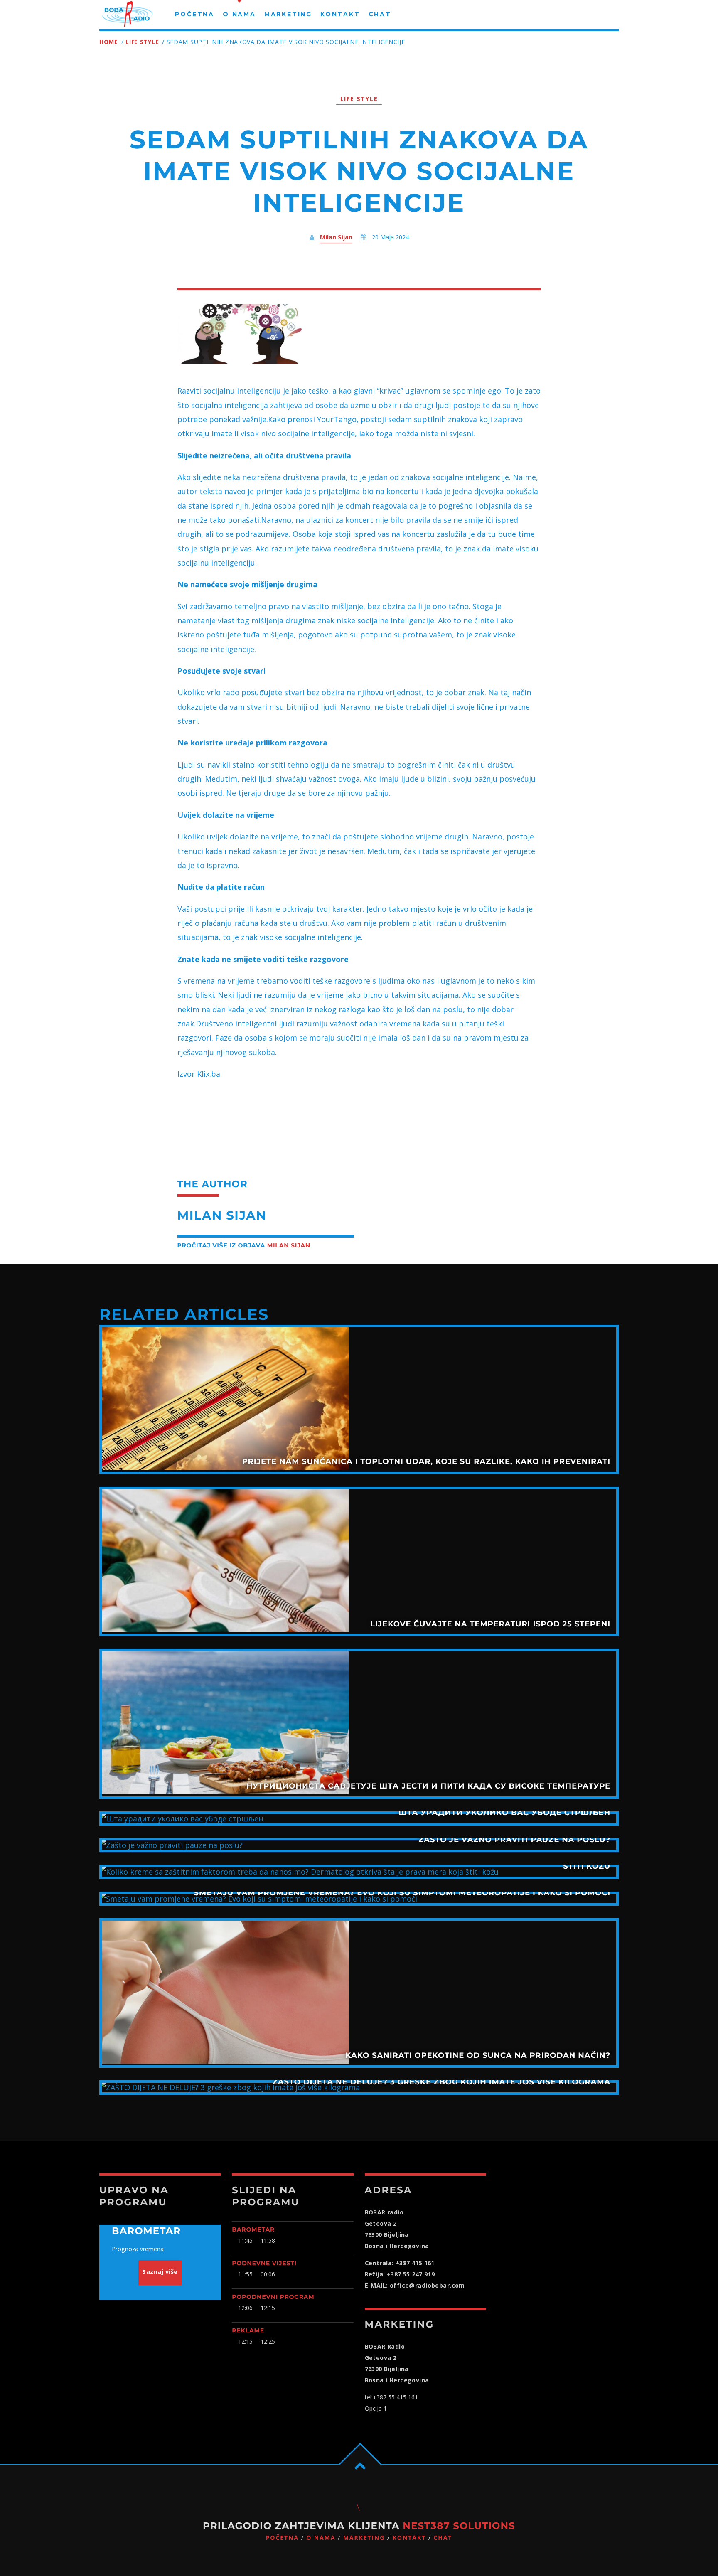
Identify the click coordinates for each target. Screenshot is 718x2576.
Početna (282, 2538)
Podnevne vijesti (264, 2263)
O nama (321, 2538)
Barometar (253, 2229)
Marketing (364, 2538)
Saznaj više (160, 2272)
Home (109, 42)
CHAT (443, 2538)
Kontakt (409, 2538)
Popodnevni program (273, 2297)
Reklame (248, 2330)
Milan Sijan (336, 237)
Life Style (142, 42)
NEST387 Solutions (459, 2526)
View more (359, 1400)
